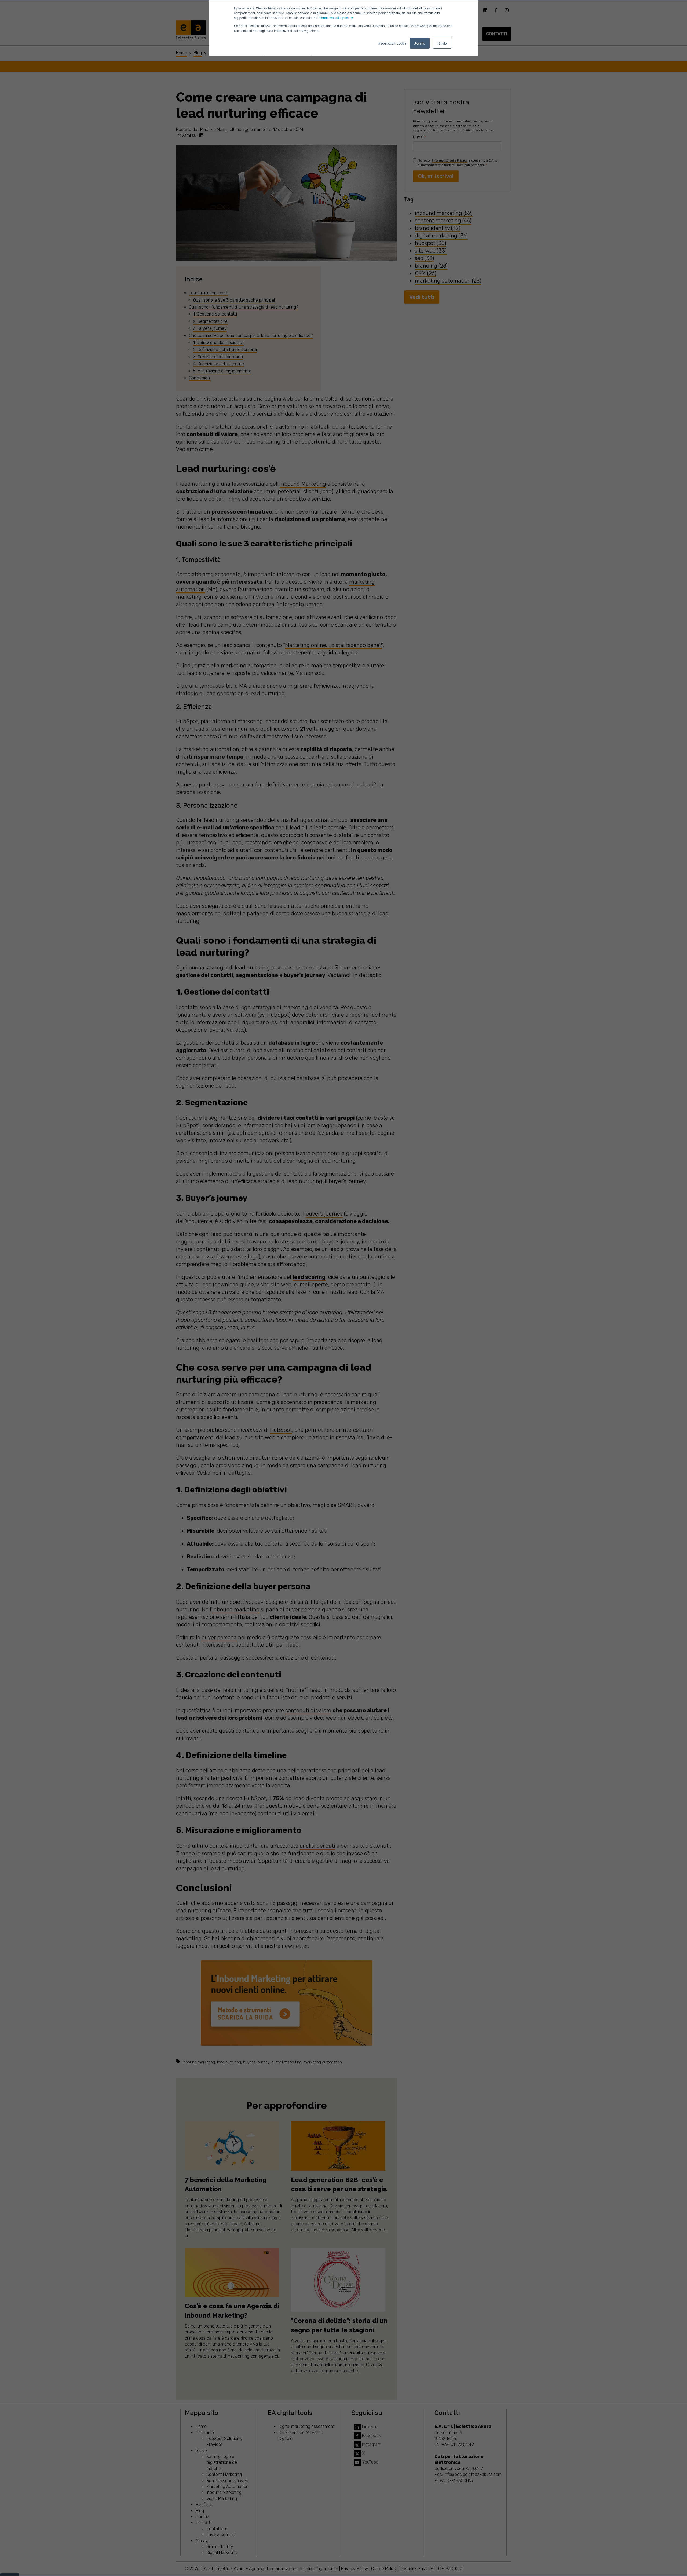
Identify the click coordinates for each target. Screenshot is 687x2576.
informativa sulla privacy (335, 18)
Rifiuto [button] (442, 43)
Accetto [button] (420, 43)
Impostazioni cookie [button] (392, 43)
